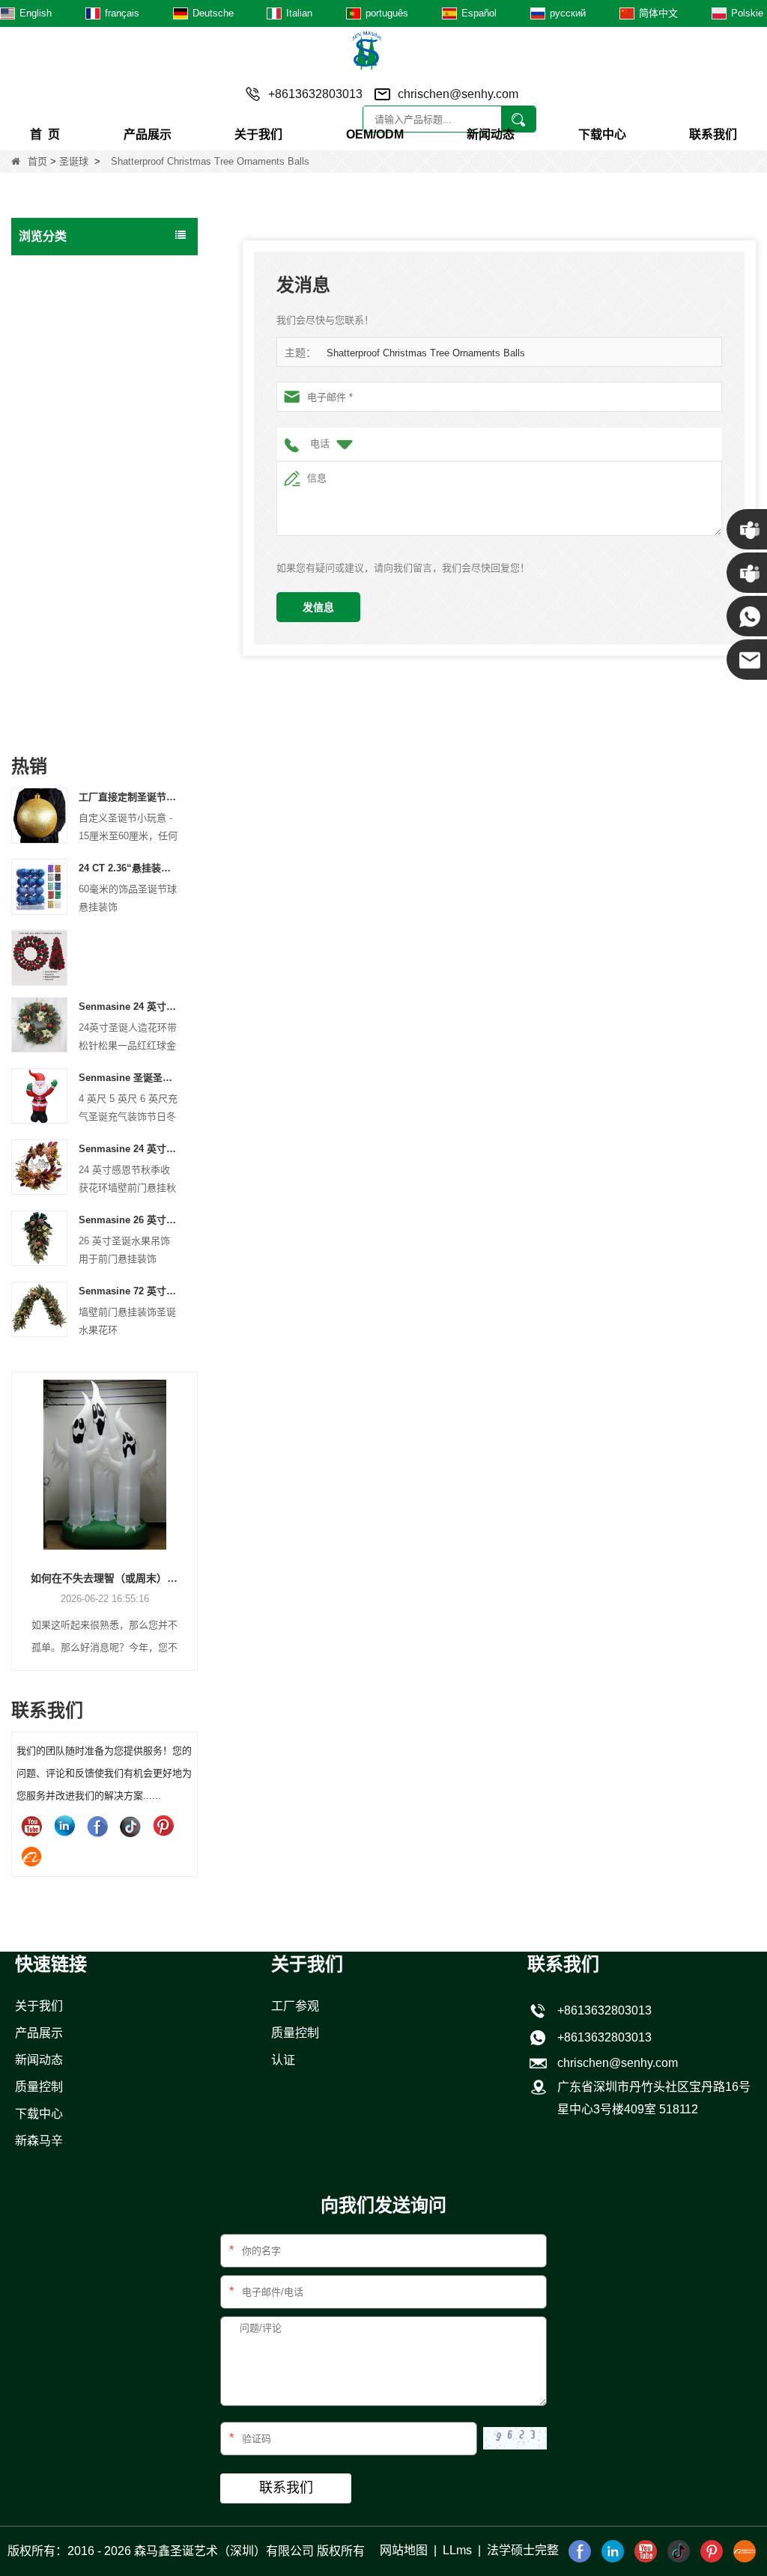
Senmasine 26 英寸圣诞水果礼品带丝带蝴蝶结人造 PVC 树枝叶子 (129, 1220)
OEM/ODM (375, 134)
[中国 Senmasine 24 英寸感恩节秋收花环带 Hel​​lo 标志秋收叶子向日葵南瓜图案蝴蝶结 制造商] (39, 1166)
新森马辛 (39, 2141)
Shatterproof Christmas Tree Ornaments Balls (426, 353)
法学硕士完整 (523, 2550)
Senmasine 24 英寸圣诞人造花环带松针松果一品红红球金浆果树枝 (129, 1007)
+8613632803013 (601, 2037)
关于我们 (258, 134)
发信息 (318, 607)
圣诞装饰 (44, 522)
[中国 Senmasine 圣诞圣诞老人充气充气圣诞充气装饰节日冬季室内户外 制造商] (39, 1095)
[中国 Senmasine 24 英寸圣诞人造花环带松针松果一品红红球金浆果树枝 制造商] (39, 1024)
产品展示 (148, 134)
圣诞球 (74, 161)
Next (192, 1501)
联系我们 (713, 134)
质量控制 (39, 2087)
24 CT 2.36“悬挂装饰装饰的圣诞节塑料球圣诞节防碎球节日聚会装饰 (129, 868)
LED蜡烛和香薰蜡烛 (70, 679)
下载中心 (602, 134)
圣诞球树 (44, 490)
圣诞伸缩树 (49, 396)
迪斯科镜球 (49, 648)
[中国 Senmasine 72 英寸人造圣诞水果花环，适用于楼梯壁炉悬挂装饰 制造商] (39, 1308)
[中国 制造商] (39, 957)
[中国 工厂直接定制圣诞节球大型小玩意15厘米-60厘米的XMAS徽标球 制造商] (39, 815)
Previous (17, 1501)
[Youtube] (31, 1826)
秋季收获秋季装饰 (65, 585)
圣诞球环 (44, 427)
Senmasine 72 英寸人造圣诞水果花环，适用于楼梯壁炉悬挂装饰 (129, 1291)
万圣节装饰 (49, 553)
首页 (37, 161)
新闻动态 (491, 134)
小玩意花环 (49, 459)
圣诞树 (39, 302)
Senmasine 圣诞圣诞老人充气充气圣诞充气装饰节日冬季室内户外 (129, 1078)
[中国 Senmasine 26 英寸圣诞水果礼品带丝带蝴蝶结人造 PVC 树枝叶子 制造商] (39, 1237)
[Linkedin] (64, 1826)
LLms (457, 2550)
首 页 (45, 134)
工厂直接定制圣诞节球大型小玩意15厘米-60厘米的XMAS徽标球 (129, 797)
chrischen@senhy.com (458, 94)
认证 (283, 2060)
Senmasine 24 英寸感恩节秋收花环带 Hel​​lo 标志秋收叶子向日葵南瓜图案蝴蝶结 (129, 1149)
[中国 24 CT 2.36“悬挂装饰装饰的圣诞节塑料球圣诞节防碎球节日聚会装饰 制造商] (39, 886)
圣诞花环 (44, 333)
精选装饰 (44, 710)
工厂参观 (295, 2006)
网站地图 (404, 2550)
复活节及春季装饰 (65, 616)
